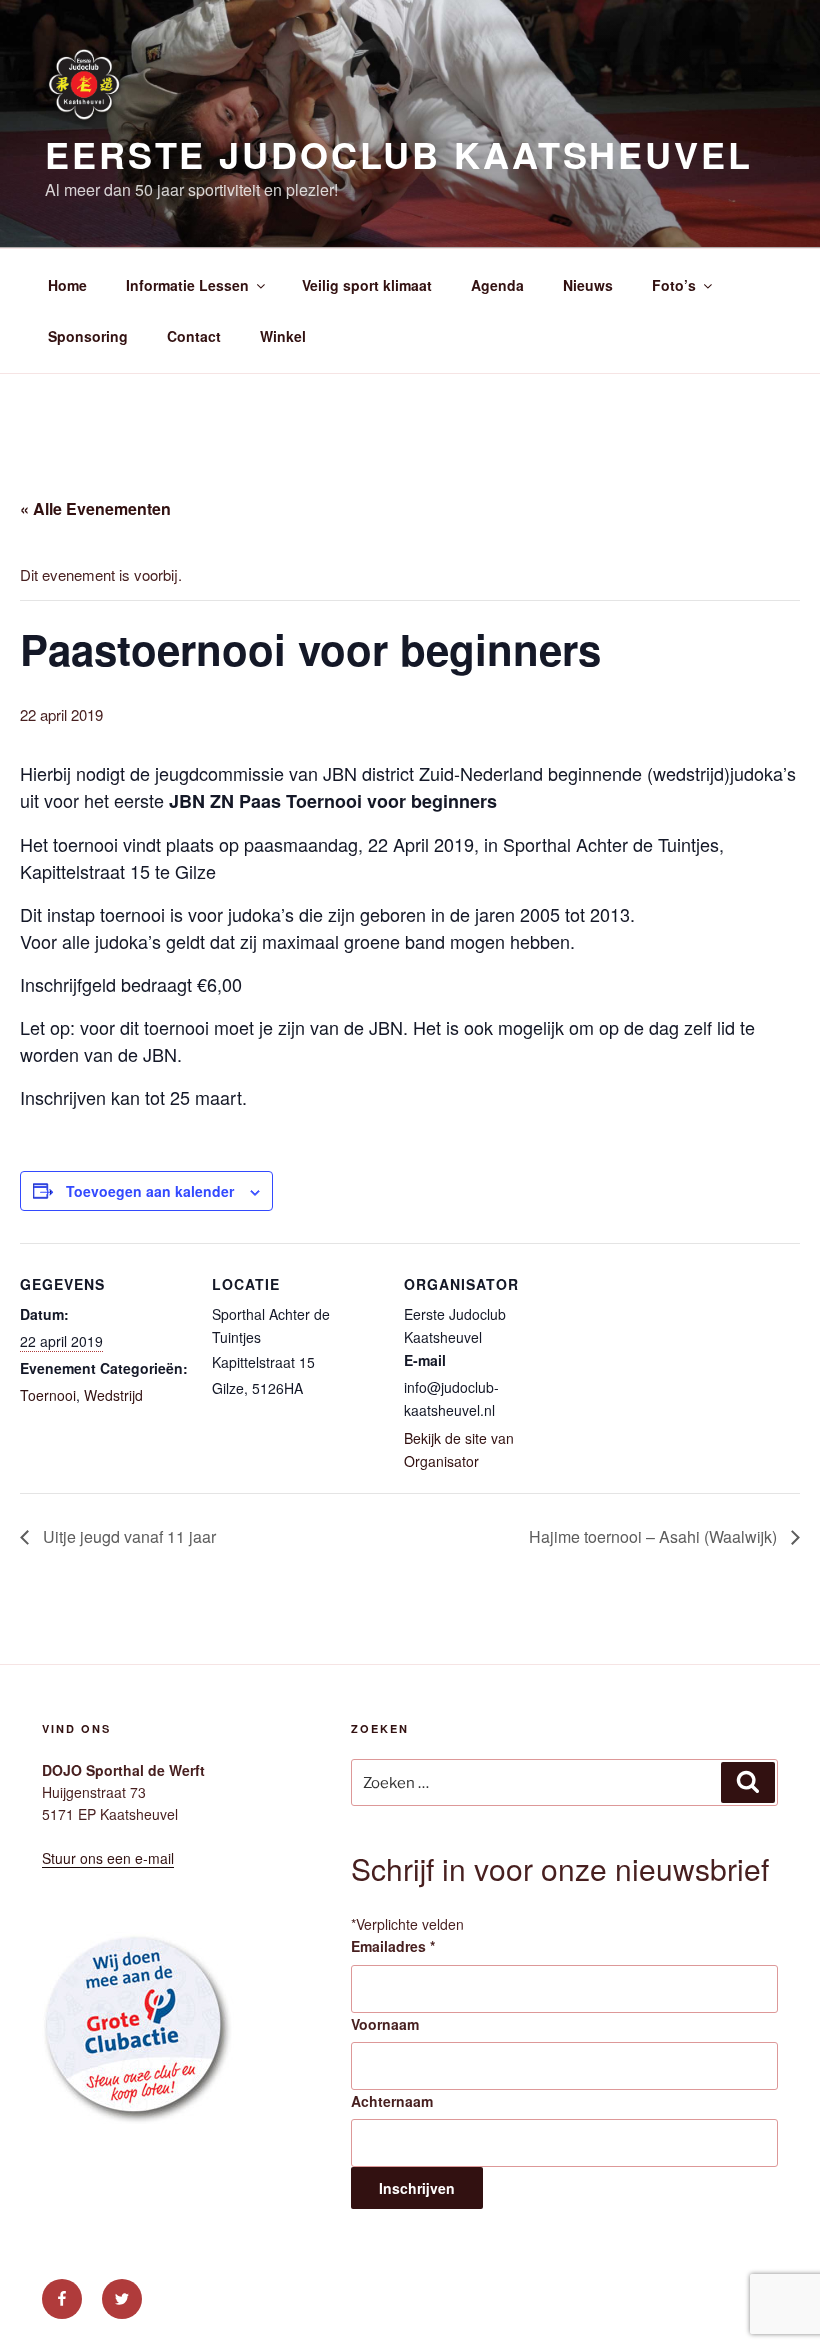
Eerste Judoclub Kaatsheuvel (399, 154)
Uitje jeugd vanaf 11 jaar (127, 1536)
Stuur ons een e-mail (108, 1858)
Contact (194, 336)
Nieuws (588, 285)
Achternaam (392, 2101)
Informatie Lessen (187, 285)
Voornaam (385, 2024)
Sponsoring (88, 336)
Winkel (283, 336)
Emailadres (393, 1946)
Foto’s (674, 285)
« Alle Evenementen (95, 508)
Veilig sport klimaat (367, 285)
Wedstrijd (113, 1395)
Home (67, 285)
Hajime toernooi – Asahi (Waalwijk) (655, 1536)
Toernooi (48, 1395)
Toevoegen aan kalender (150, 1191)
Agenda (497, 285)
